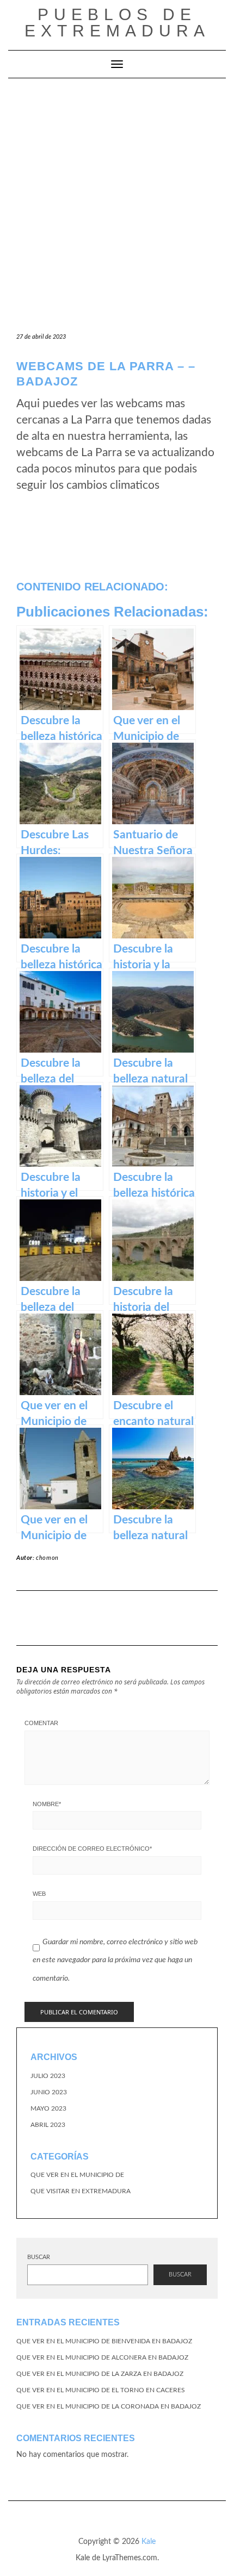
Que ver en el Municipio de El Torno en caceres (101, 2390)
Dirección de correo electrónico (92, 1849)
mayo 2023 (48, 2108)
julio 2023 (48, 2076)
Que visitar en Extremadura (81, 2191)
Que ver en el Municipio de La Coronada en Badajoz (109, 2406)
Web (39, 1894)
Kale (149, 2542)
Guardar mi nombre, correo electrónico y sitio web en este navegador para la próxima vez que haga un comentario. (115, 1960)
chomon (47, 1558)
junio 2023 (49, 2092)
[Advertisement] (117, 201)
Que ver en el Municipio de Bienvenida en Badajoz (104, 2341)
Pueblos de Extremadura (117, 23)
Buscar (39, 2257)
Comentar (41, 1723)
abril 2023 (48, 2125)
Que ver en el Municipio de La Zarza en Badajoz (100, 2374)
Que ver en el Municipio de (77, 2175)
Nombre (47, 1804)
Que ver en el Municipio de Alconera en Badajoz (102, 2357)
